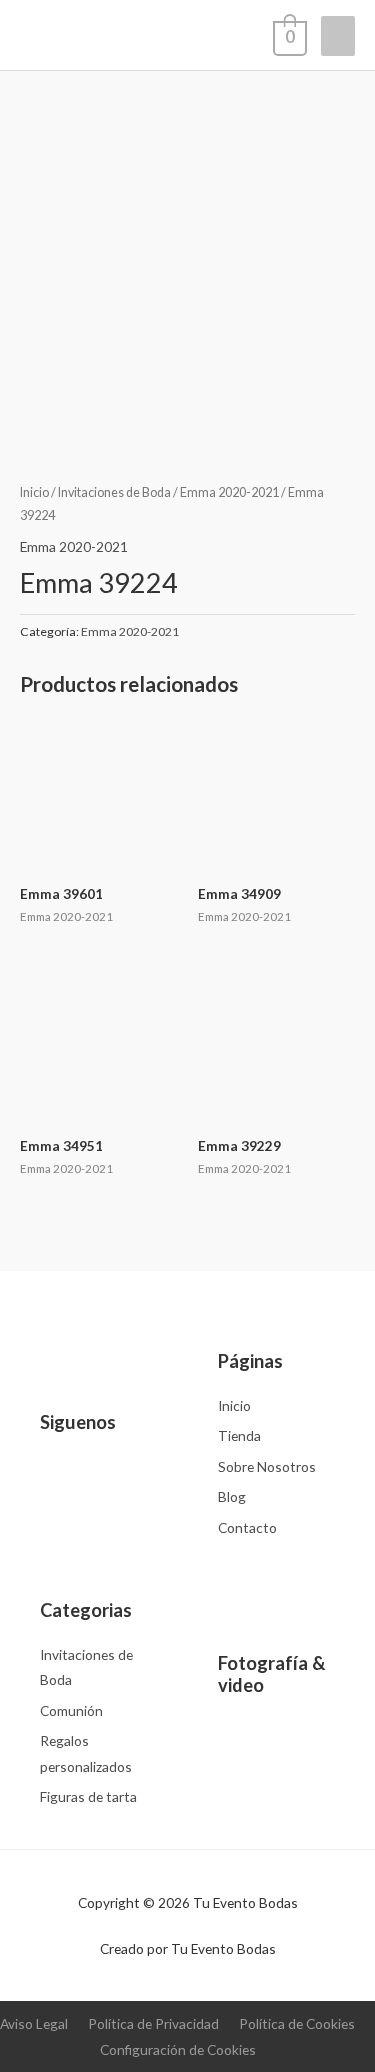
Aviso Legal (34, 2023)
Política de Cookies (297, 2023)
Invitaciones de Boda (114, 492)
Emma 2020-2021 (229, 492)
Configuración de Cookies (178, 2049)
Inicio (34, 492)
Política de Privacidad (153, 2023)
